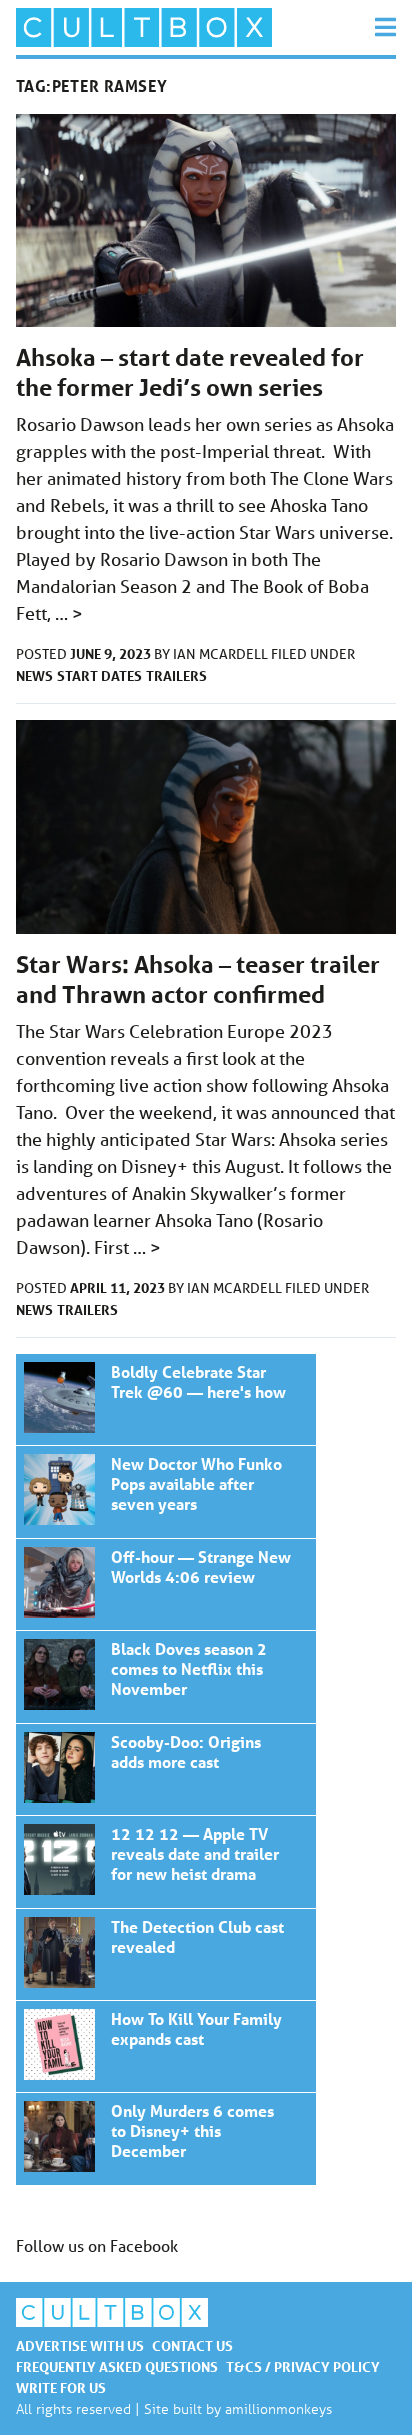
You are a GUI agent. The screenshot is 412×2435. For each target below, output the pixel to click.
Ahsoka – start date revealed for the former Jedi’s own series (190, 372)
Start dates (99, 675)
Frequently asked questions (117, 2366)
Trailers (176, 675)
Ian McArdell (222, 654)
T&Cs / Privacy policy (303, 2366)
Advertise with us (80, 2345)
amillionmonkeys (278, 2408)
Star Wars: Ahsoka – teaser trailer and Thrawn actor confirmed (198, 979)
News (34, 675)
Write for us (61, 2387)
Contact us (192, 2345)
